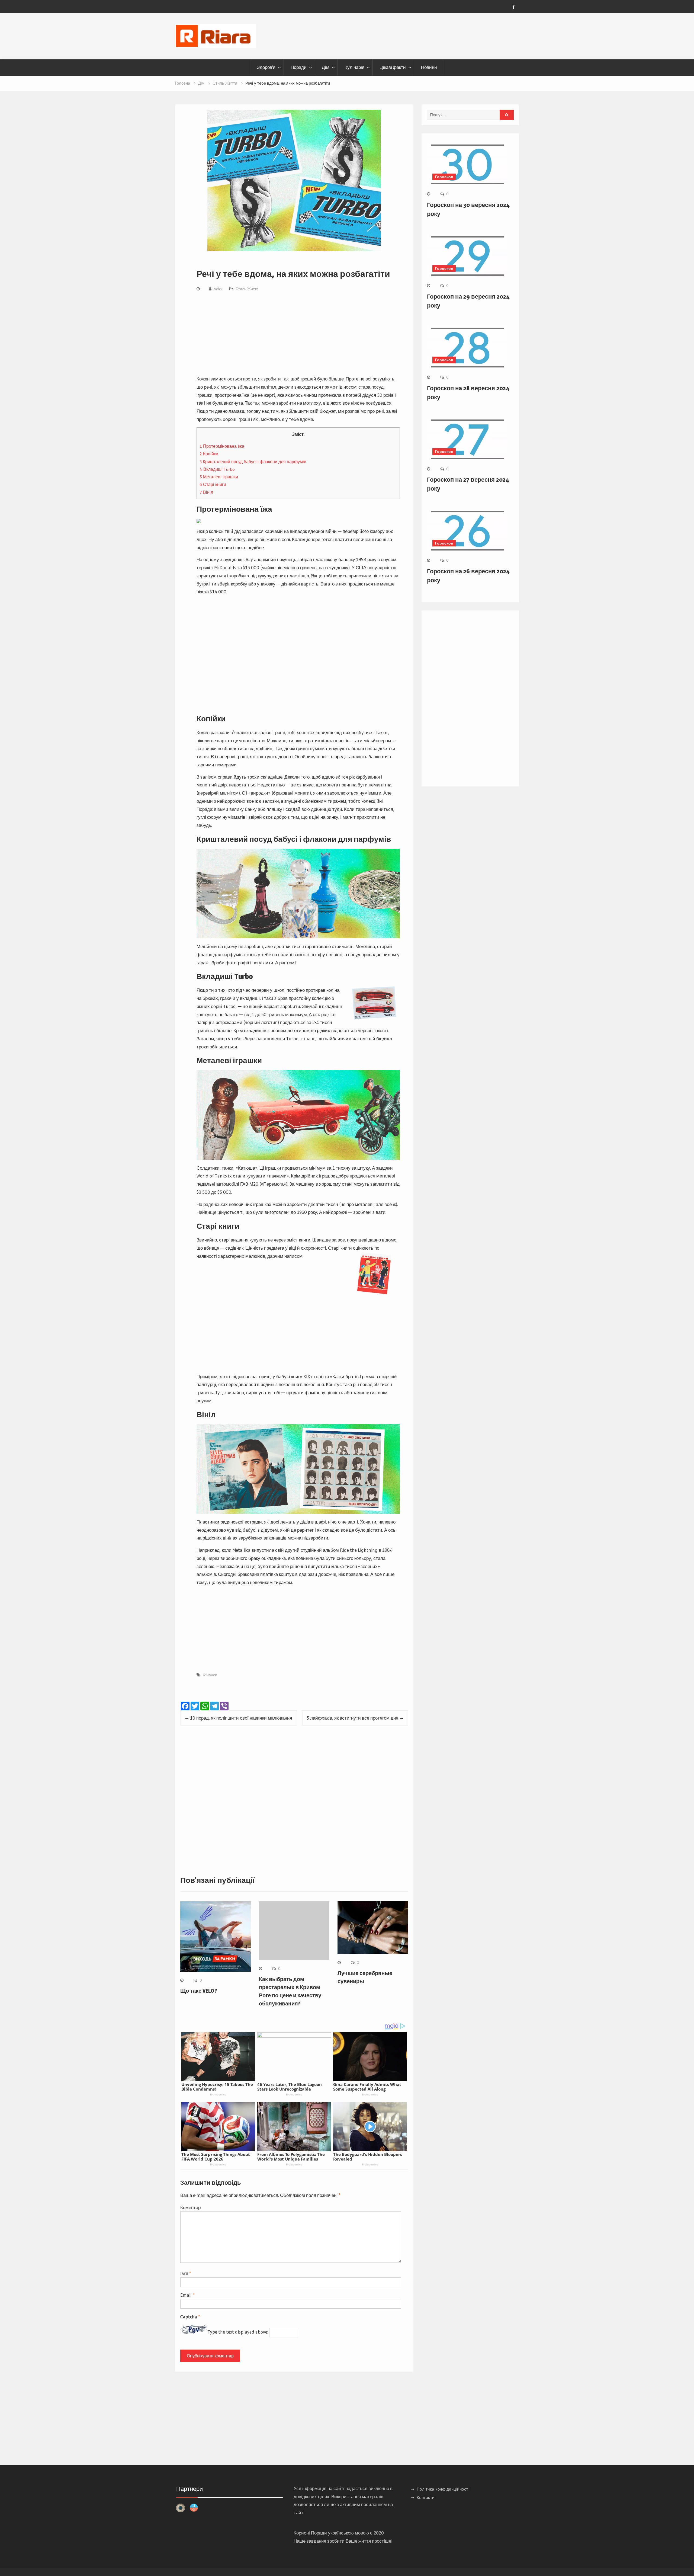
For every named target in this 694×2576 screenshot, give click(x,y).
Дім (326, 67)
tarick (218, 289)
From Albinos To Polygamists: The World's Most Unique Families (291, 2157)
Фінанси (210, 1675)
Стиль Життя (247, 289)
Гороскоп (444, 177)
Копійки (209, 454)
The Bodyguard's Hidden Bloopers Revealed (368, 2157)
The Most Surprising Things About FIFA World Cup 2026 (216, 2157)
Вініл (206, 492)
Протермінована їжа (222, 446)
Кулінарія (354, 67)
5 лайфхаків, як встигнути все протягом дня (352, 1718)
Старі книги (213, 484)
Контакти (426, 2497)
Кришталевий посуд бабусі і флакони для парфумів (253, 462)
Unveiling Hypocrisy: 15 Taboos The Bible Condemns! (217, 2087)
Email (187, 2295)
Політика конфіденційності (443, 2489)
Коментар (190, 2207)
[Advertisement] (298, 335)
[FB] (513, 7)
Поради (299, 67)
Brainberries (218, 2094)
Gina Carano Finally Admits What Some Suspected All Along (367, 2087)
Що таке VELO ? (199, 1991)
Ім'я (186, 2273)
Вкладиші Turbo (217, 469)
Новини (429, 67)
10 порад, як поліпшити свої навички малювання (241, 1718)
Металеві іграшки (219, 477)
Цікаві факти (393, 67)
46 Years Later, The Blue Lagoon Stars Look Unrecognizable (290, 2087)
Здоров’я (266, 67)
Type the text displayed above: (238, 2332)
